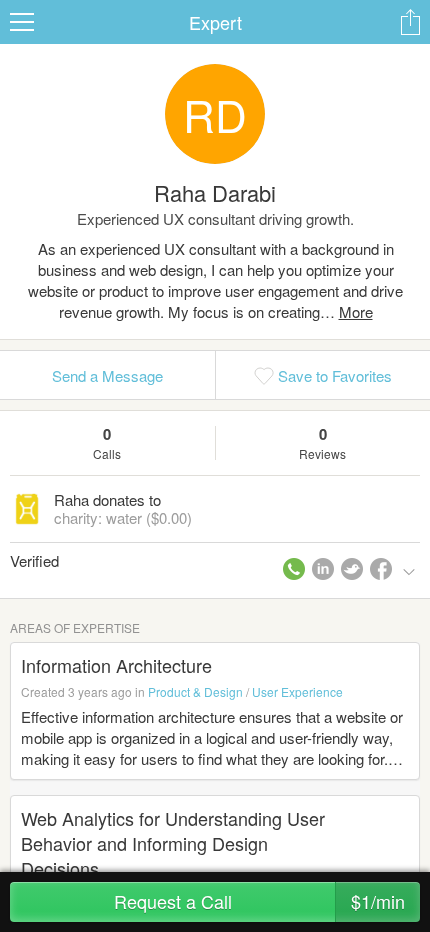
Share (410, 22)
